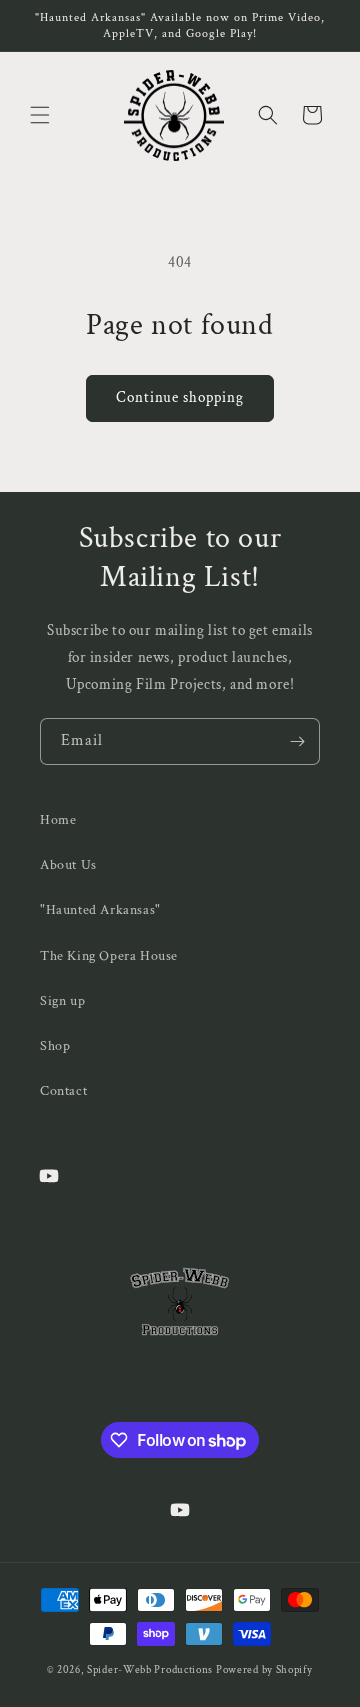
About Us (68, 865)
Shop (55, 1046)
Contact (63, 1091)
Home (58, 820)
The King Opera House (109, 956)
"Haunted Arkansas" (100, 910)
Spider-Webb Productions (150, 1670)
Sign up (62, 1001)
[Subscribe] (297, 741)
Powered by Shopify (264, 1670)
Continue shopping (180, 397)
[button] (40, 115)
